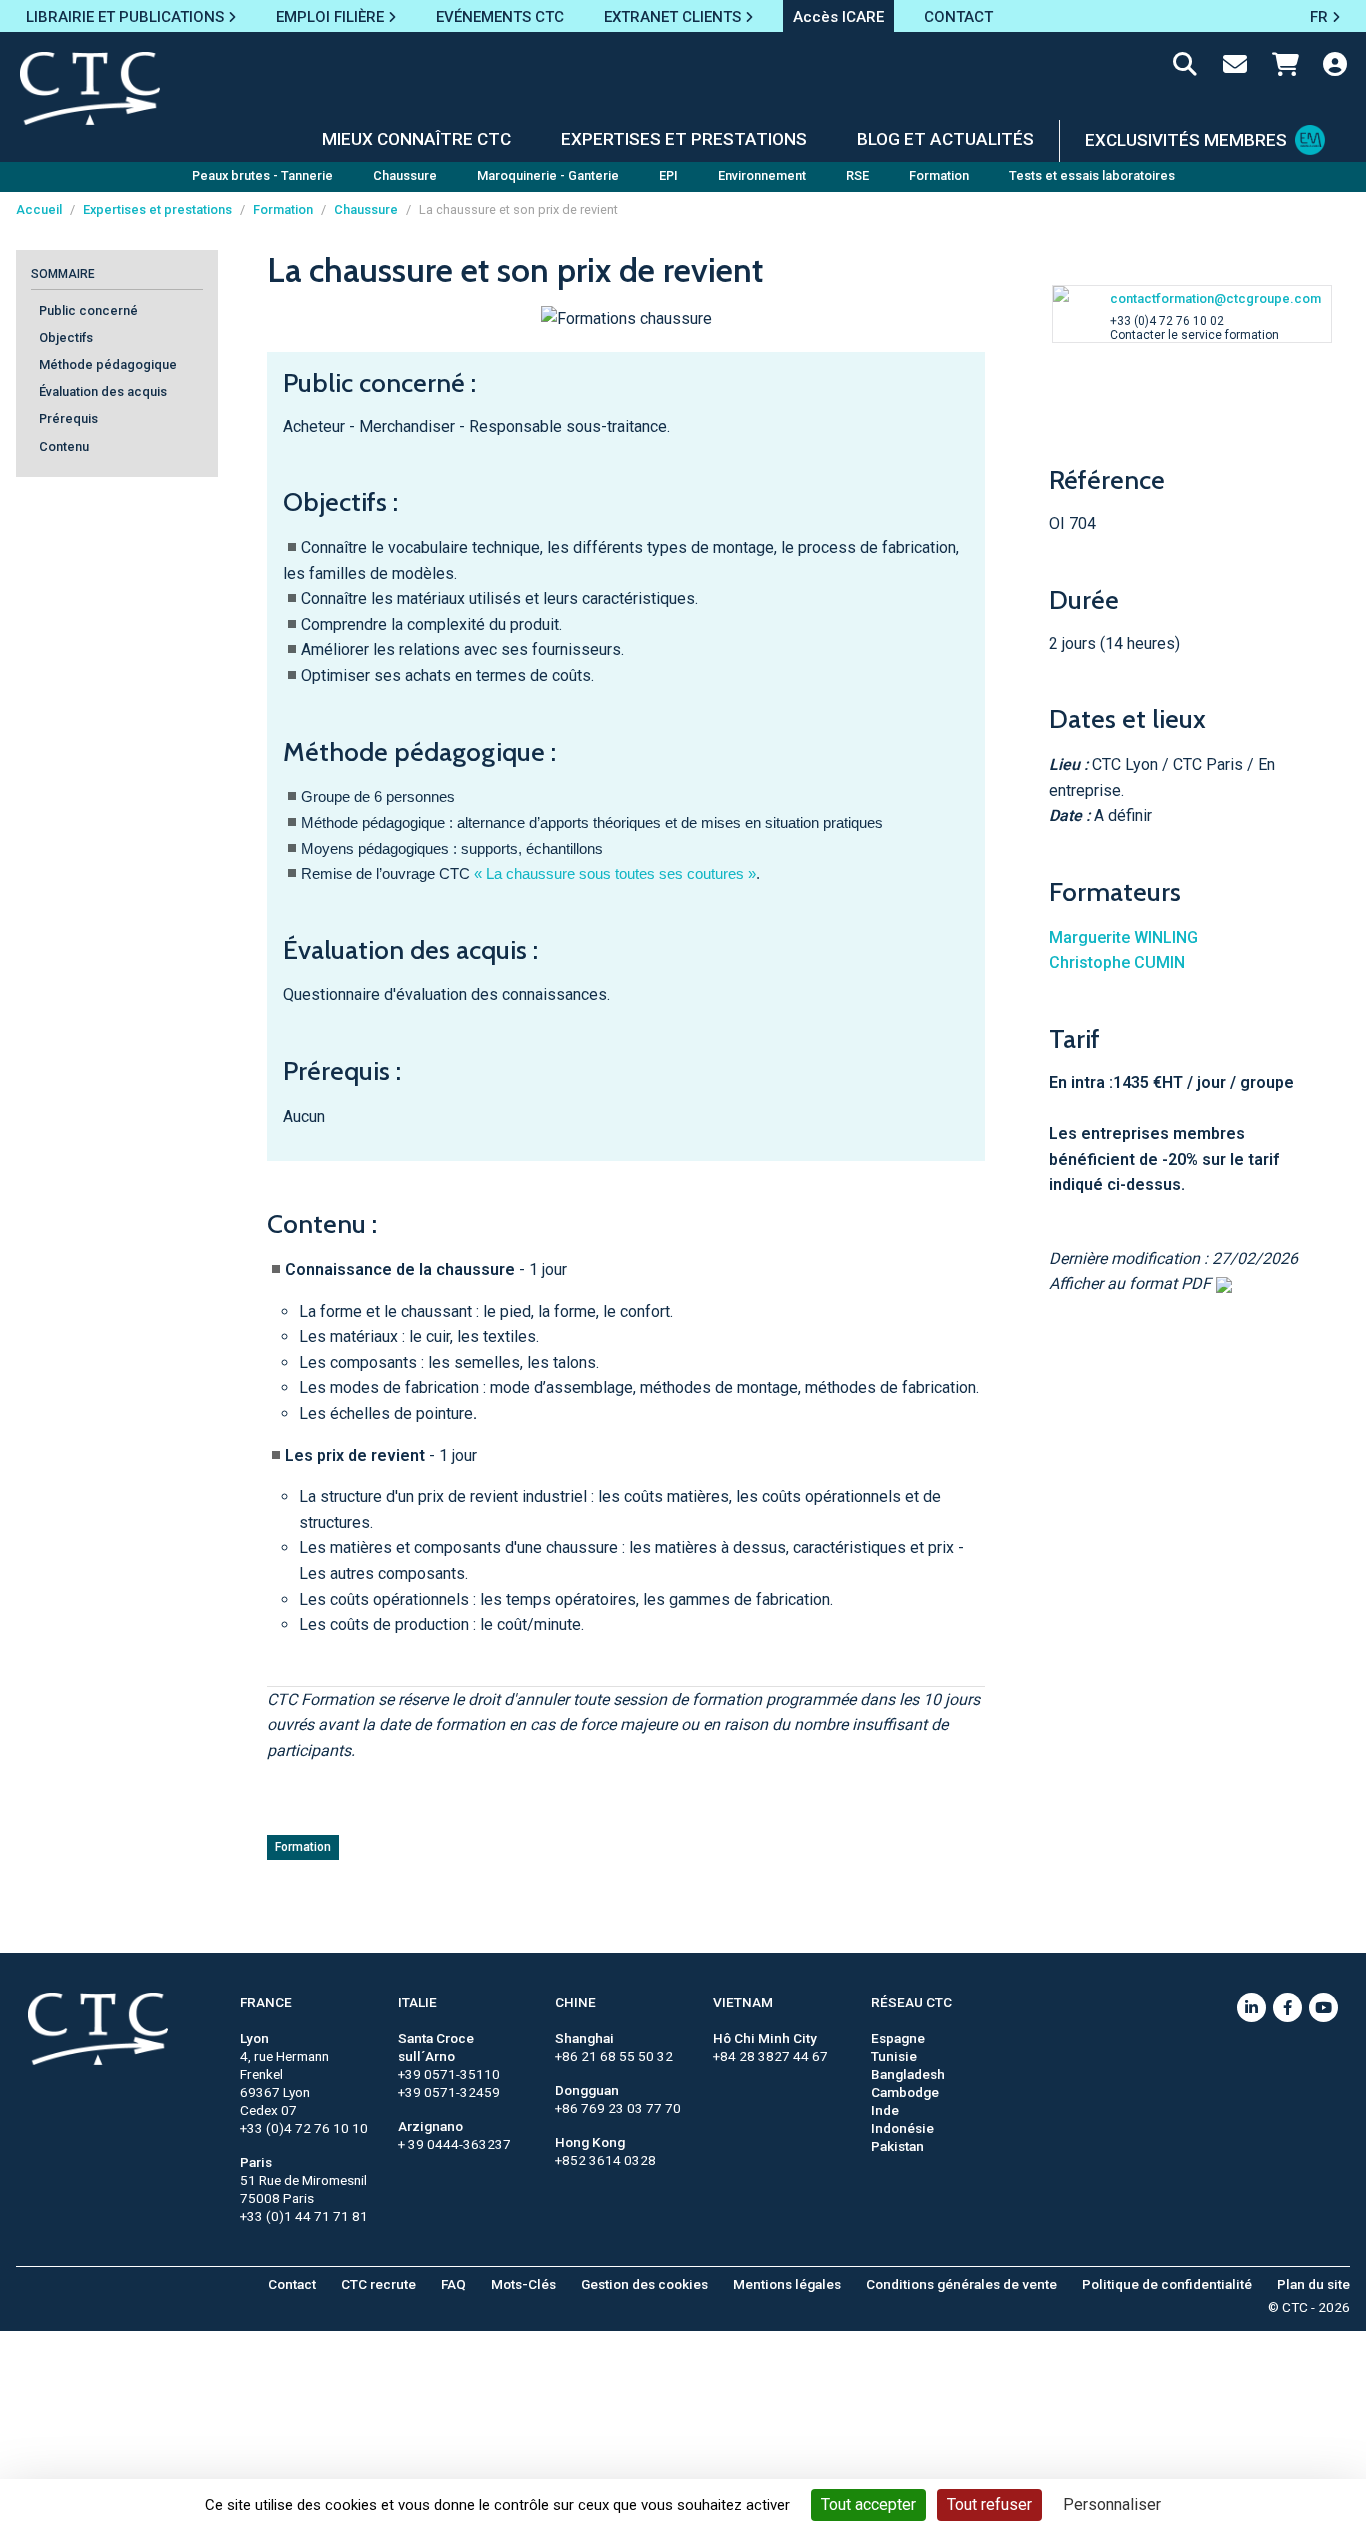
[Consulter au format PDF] (1221, 1283)
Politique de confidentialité (1167, 2284)
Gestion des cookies (644, 2284)
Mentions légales (787, 2284)
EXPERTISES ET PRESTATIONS (684, 139)
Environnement (762, 175)
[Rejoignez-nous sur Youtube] (1323, 2007)
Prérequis (68, 419)
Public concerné (88, 311)
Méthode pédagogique (108, 365)
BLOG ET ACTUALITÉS (945, 139)
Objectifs (66, 338)
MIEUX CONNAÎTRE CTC (416, 139)
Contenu (64, 446)
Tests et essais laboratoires (1092, 175)
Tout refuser (989, 2504)
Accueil (39, 209)
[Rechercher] (1185, 68)
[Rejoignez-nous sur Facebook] (1287, 2007)
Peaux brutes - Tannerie (262, 175)
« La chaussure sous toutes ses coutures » (615, 874)
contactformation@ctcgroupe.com (1215, 298)
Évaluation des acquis (103, 392)
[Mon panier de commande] (1285, 68)
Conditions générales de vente (961, 2284)
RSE (857, 175)
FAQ (453, 2284)
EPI (668, 175)
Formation (939, 175)
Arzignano (430, 2126)
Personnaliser (1112, 2504)
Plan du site (1313, 2284)
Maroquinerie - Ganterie (548, 175)
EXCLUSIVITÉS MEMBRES (1186, 140)
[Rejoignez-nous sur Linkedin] (1251, 2007)
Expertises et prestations (157, 209)
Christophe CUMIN (1117, 962)
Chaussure (405, 175)
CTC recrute (378, 2284)
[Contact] (1235, 68)
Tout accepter (868, 2504)
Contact (292, 2284)
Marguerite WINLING (1123, 937)
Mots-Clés (523, 2284)
